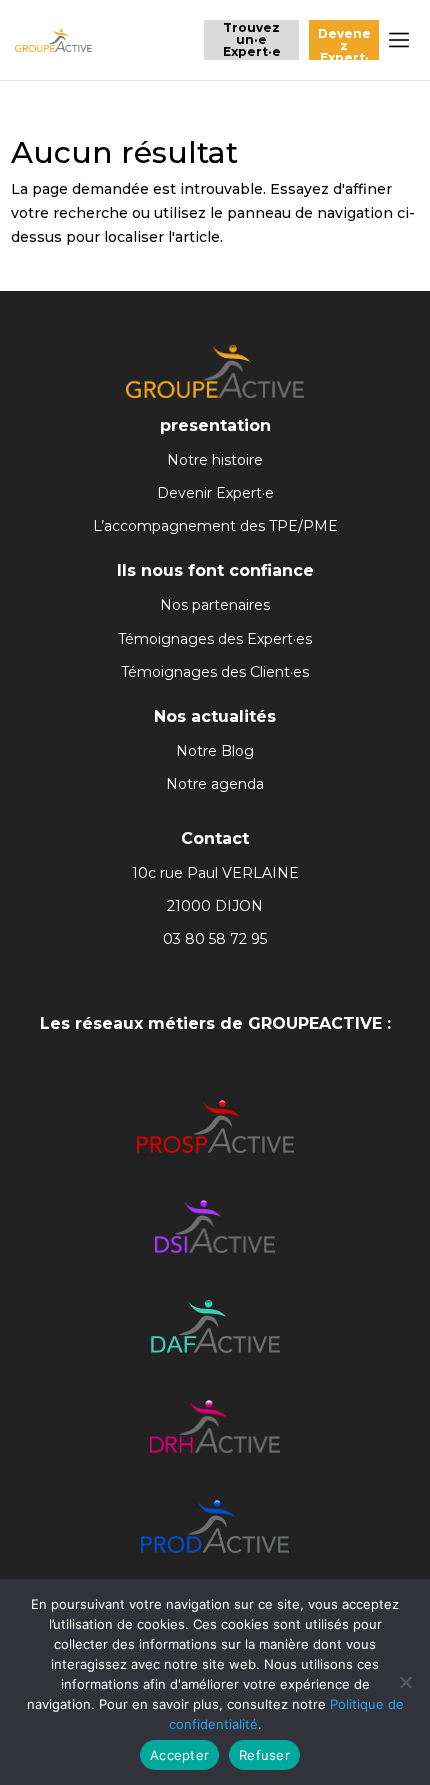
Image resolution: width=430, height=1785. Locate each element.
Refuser (264, 1755)
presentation (215, 425)
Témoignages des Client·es (215, 672)
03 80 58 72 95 (215, 939)
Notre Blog (215, 751)
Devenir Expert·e (215, 493)
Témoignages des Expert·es (215, 639)
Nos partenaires (215, 605)
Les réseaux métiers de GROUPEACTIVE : (215, 1023)
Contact (215, 838)
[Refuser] (405, 1682)
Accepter (179, 1755)
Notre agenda (215, 784)
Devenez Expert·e (344, 43)
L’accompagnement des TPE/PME (215, 526)
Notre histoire (215, 460)
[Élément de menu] (399, 40)
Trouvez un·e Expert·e (252, 39)
